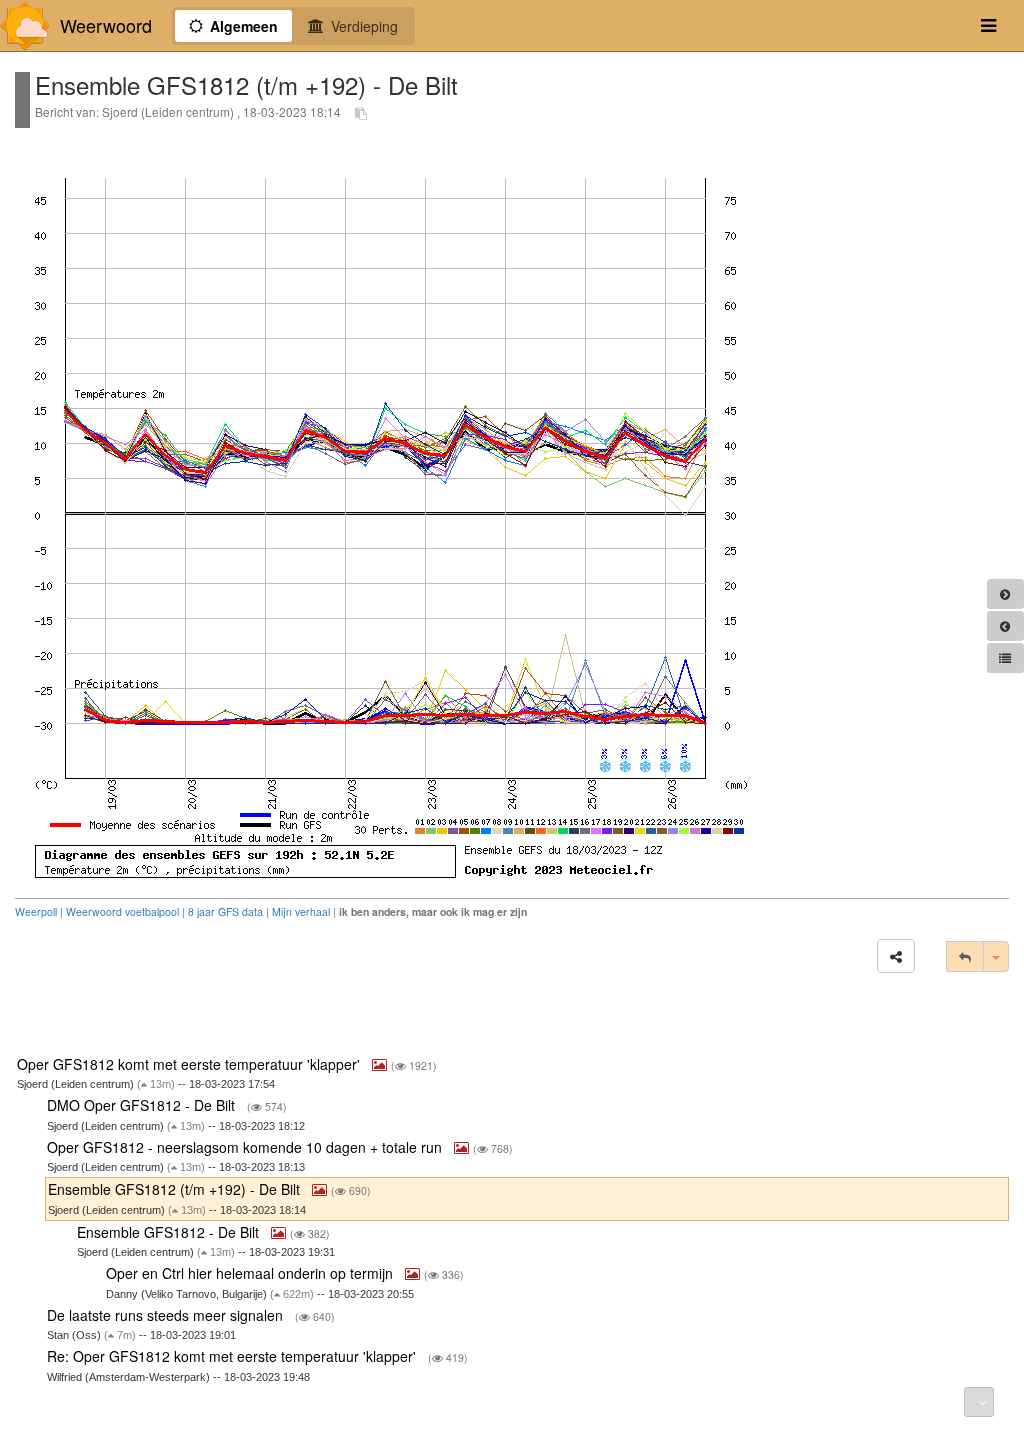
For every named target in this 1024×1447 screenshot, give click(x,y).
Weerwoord (106, 25)
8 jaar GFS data (225, 911)
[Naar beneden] (979, 1402)
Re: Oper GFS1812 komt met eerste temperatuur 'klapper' (233, 1356)
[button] (896, 956)
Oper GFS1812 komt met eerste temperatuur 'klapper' (190, 1064)
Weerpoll (36, 911)
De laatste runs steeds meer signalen (167, 1315)
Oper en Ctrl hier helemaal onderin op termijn (251, 1273)
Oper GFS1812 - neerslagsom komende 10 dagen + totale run (246, 1147)
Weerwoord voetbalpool (122, 911)
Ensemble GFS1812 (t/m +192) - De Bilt (176, 1189)
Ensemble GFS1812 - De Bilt (170, 1232)
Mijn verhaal (301, 911)
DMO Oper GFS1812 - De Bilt (143, 1105)
